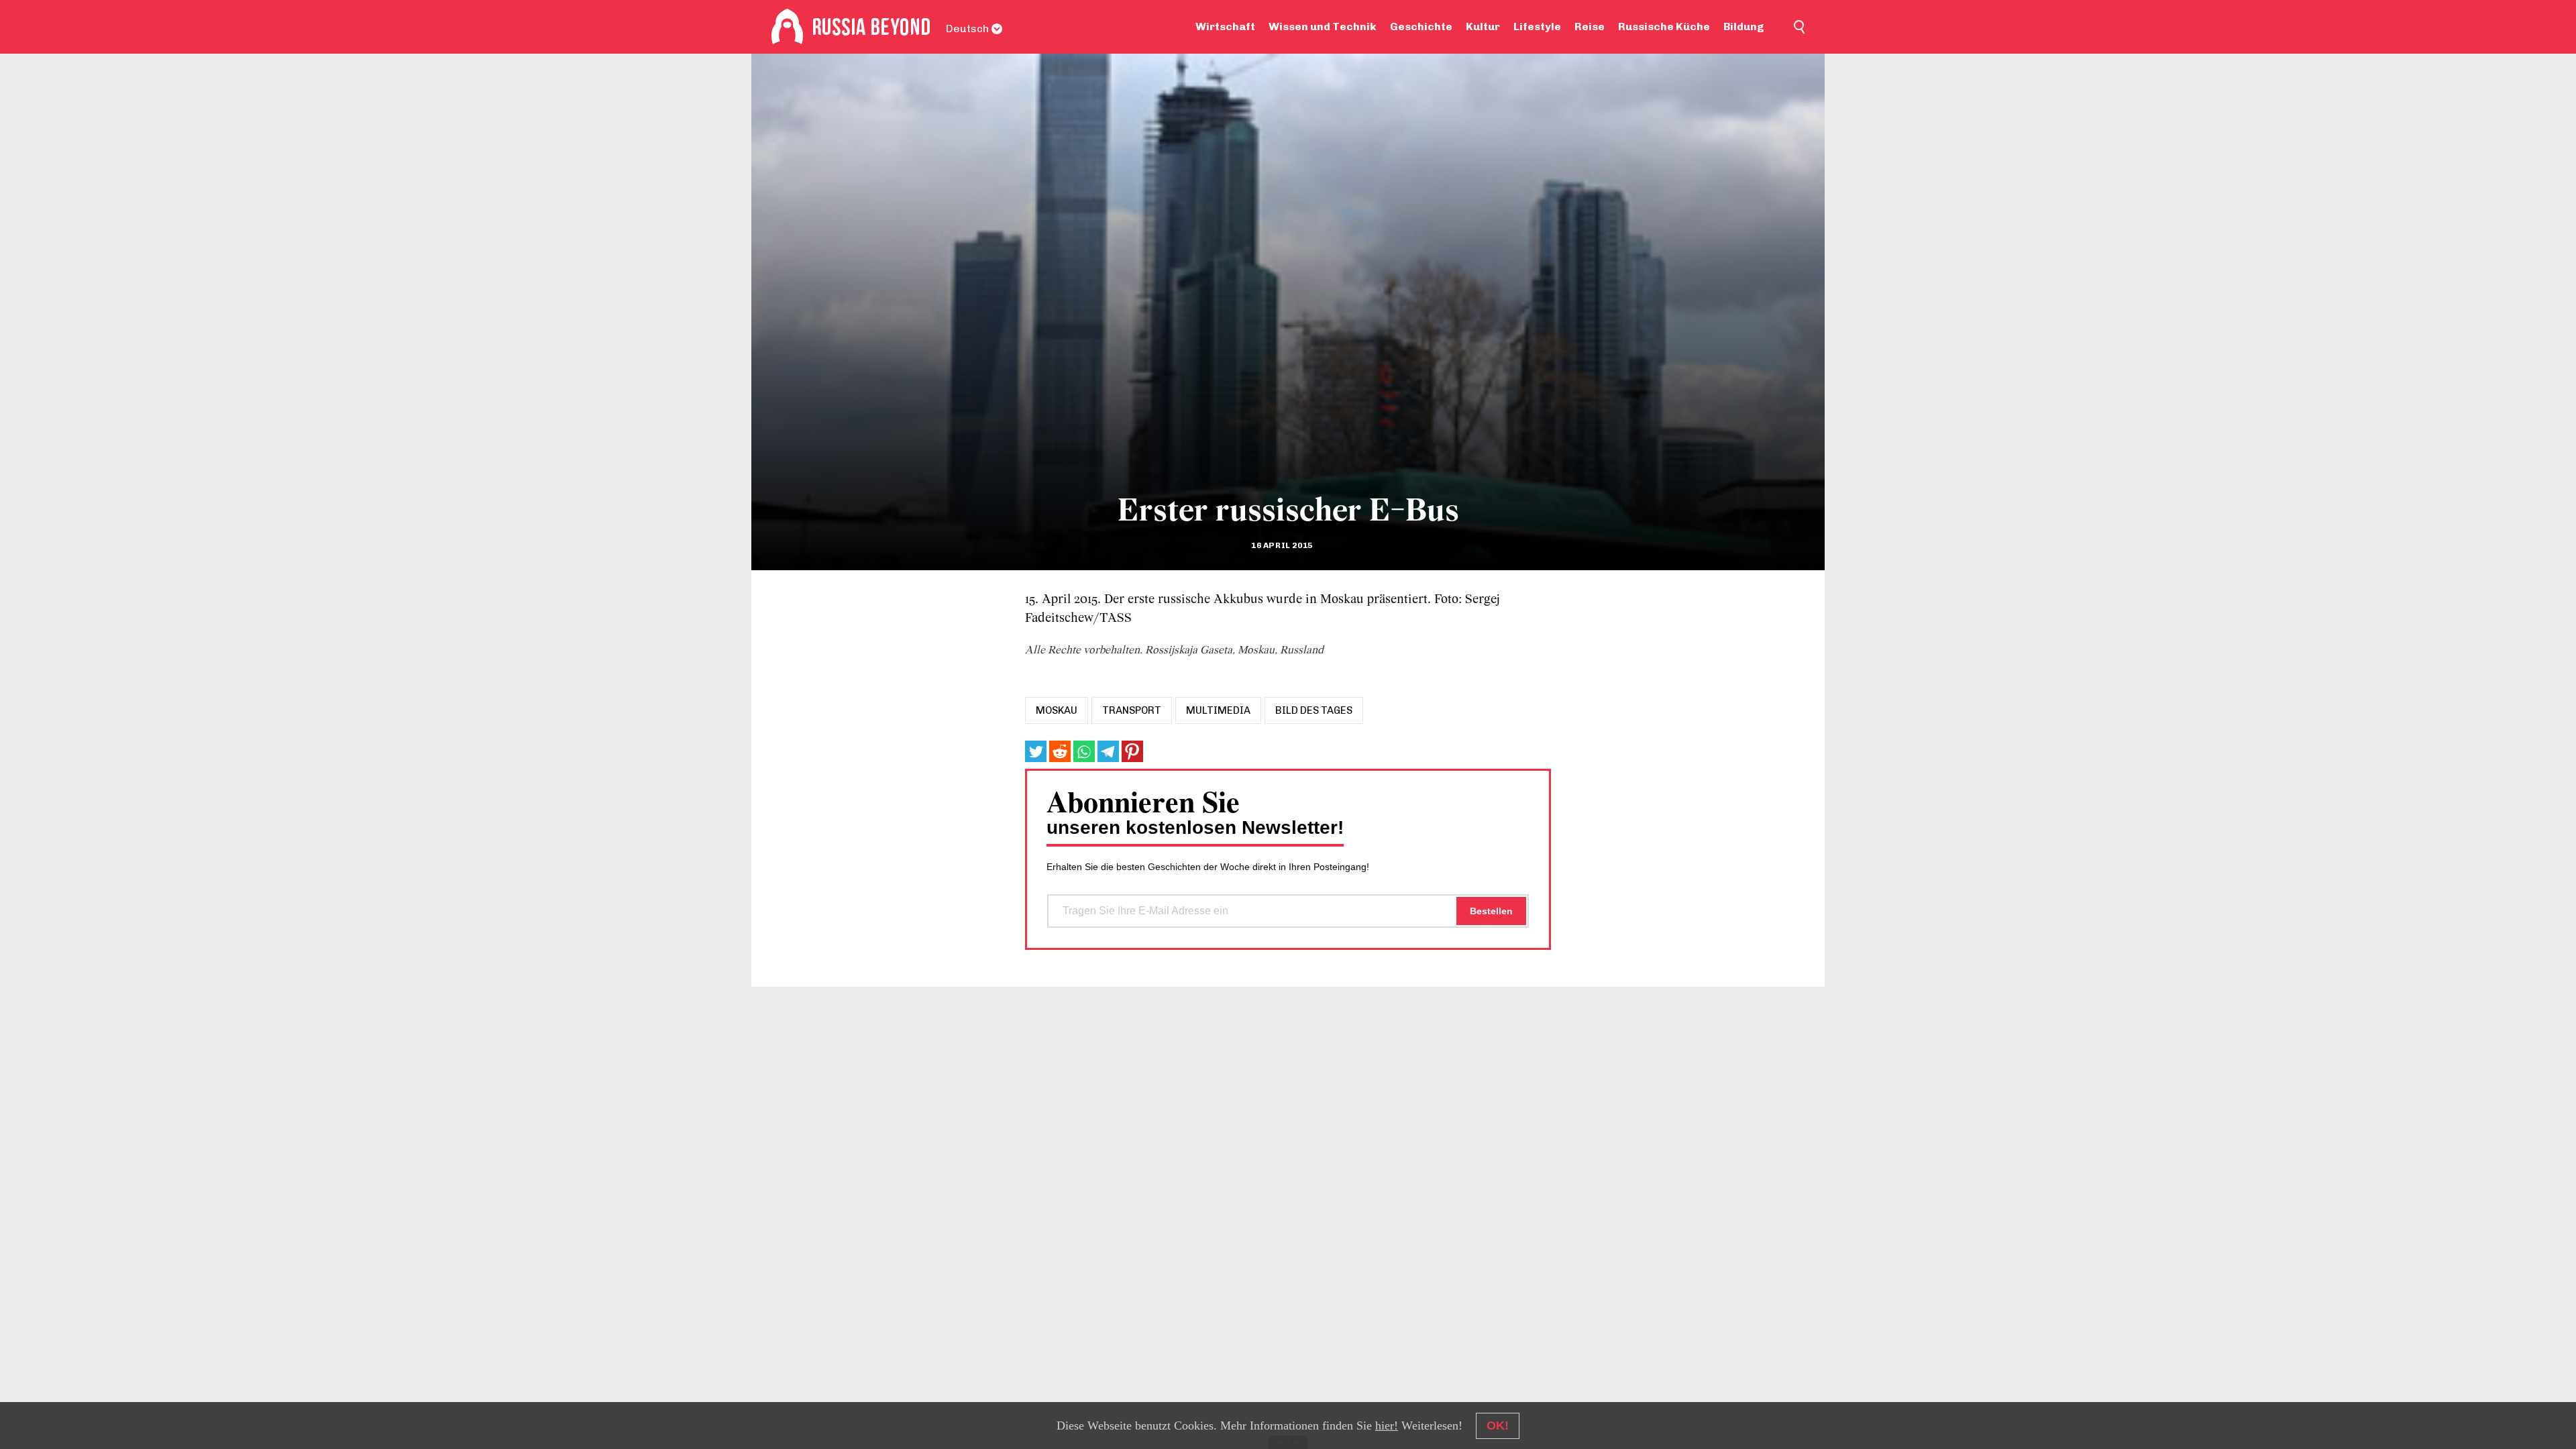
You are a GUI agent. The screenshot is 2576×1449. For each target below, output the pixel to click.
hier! (1387, 1426)
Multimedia (1218, 710)
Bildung (1744, 26)
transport (1132, 710)
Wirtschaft (1225, 26)
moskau (1057, 710)
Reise (1590, 26)
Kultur (1483, 26)
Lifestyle (1537, 26)
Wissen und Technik (1323, 26)
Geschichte (1421, 26)
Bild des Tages (1314, 710)
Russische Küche (1664, 26)
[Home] (787, 27)
